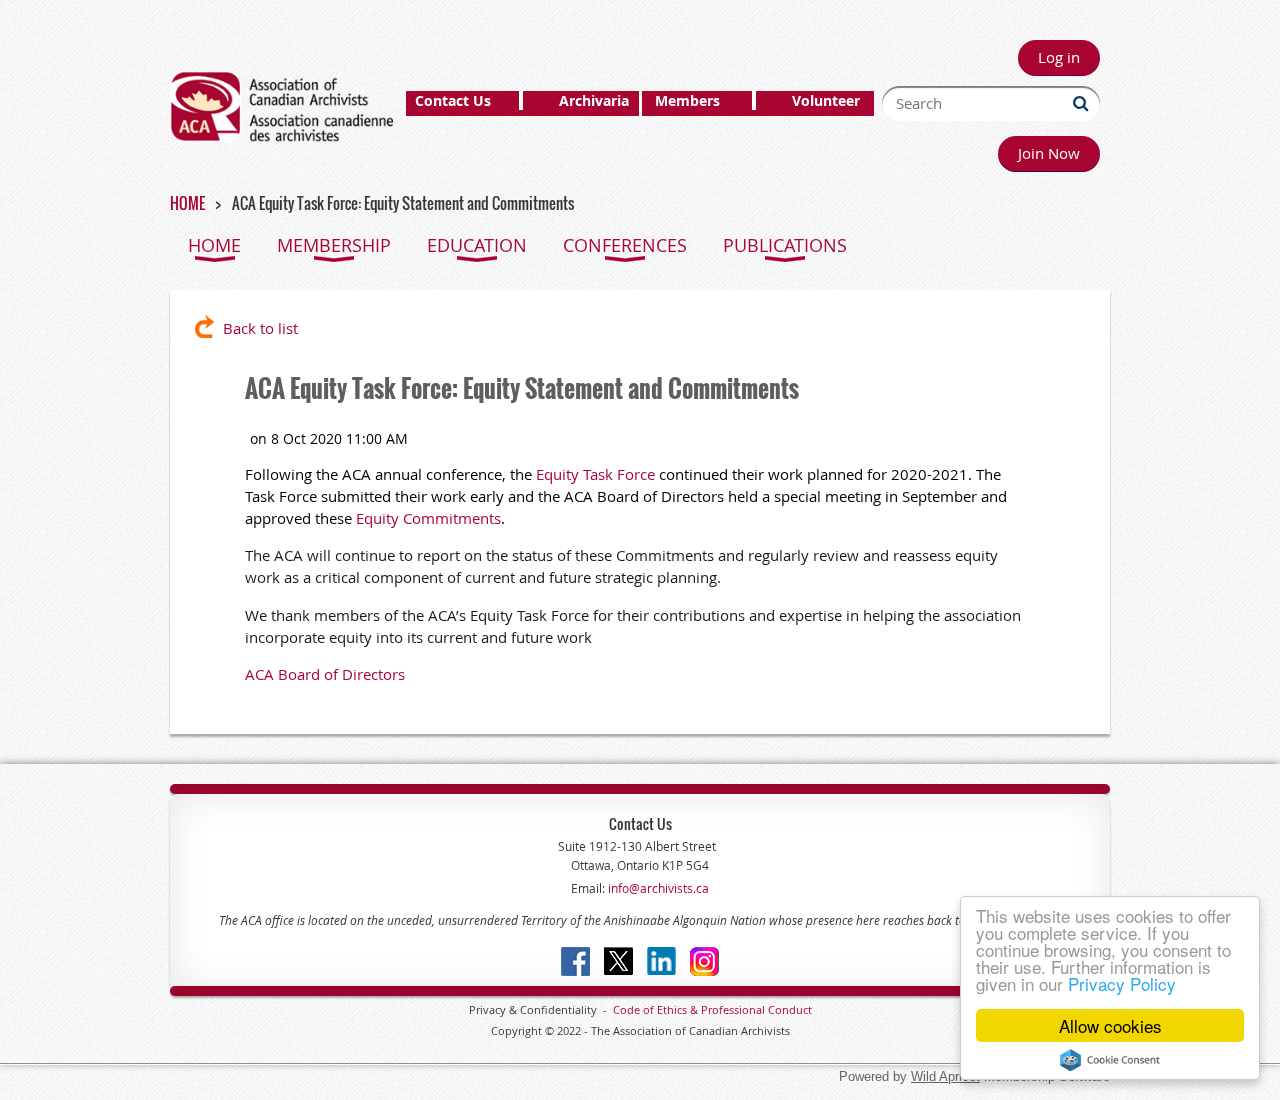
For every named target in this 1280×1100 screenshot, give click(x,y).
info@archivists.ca (657, 888)
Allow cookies (1110, 1025)
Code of (635, 1009)
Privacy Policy (1122, 983)
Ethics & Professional (711, 1009)
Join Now (1049, 153)
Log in (1059, 57)
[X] (618, 961)
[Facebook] (575, 961)
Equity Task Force (595, 474)
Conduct (788, 1009)
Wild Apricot (945, 1076)
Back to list (260, 328)
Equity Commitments (428, 518)
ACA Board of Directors (325, 674)
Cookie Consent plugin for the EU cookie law (1110, 1060)
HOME (187, 203)
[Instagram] (704, 961)
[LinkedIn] (661, 961)
